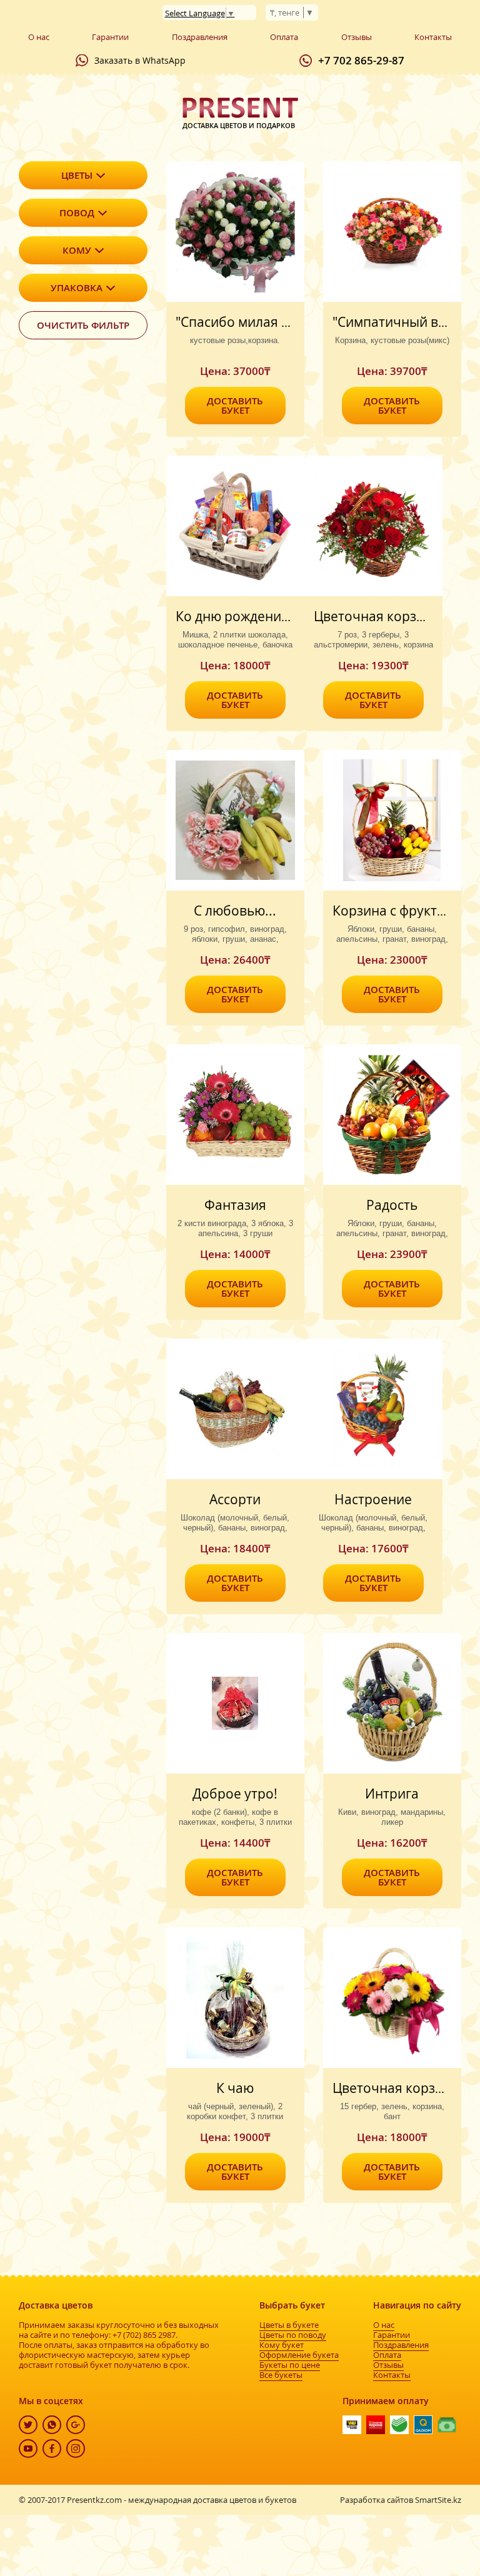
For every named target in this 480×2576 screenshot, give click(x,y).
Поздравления (200, 37)
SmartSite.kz (438, 2500)
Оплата (284, 37)
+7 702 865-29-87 (361, 60)
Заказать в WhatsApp (140, 60)
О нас (39, 37)
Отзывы (357, 37)
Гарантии (110, 37)
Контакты (433, 37)
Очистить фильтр (83, 325)
